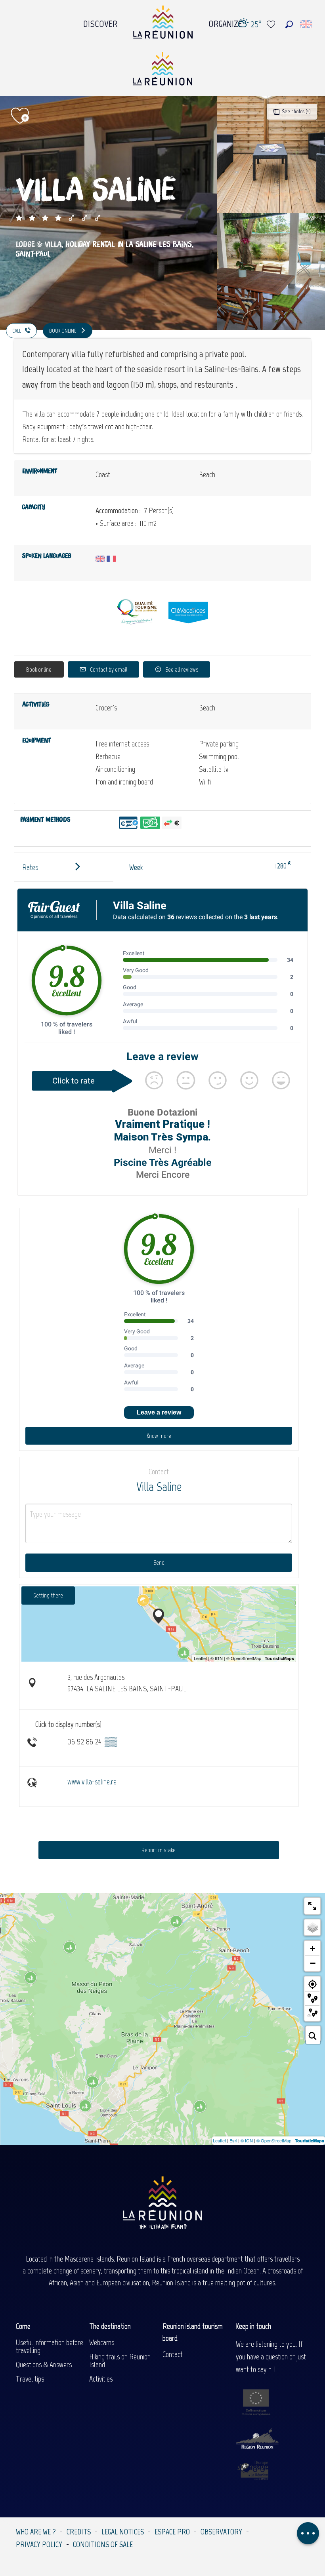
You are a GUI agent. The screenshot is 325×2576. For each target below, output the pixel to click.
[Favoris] (272, 24)
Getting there (48, 1595)
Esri (233, 2140)
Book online (39, 669)
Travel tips (30, 2379)
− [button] (313, 1963)
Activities (101, 2379)
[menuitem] (100, 22)
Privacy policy (39, 2544)
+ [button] (313, 1949)
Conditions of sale (103, 2544)
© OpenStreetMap (274, 2140)
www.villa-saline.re (92, 1782)
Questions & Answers (44, 2365)
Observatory (221, 2532)
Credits (79, 2532)
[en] (307, 24)
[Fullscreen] (312, 1906)
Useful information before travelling (50, 2346)
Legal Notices (123, 2532)
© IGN (247, 2140)
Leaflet (219, 2140)
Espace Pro (172, 2532)
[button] (289, 24)
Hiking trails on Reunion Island (120, 2361)
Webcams (102, 2342)
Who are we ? (36, 2532)
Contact (173, 2354)
